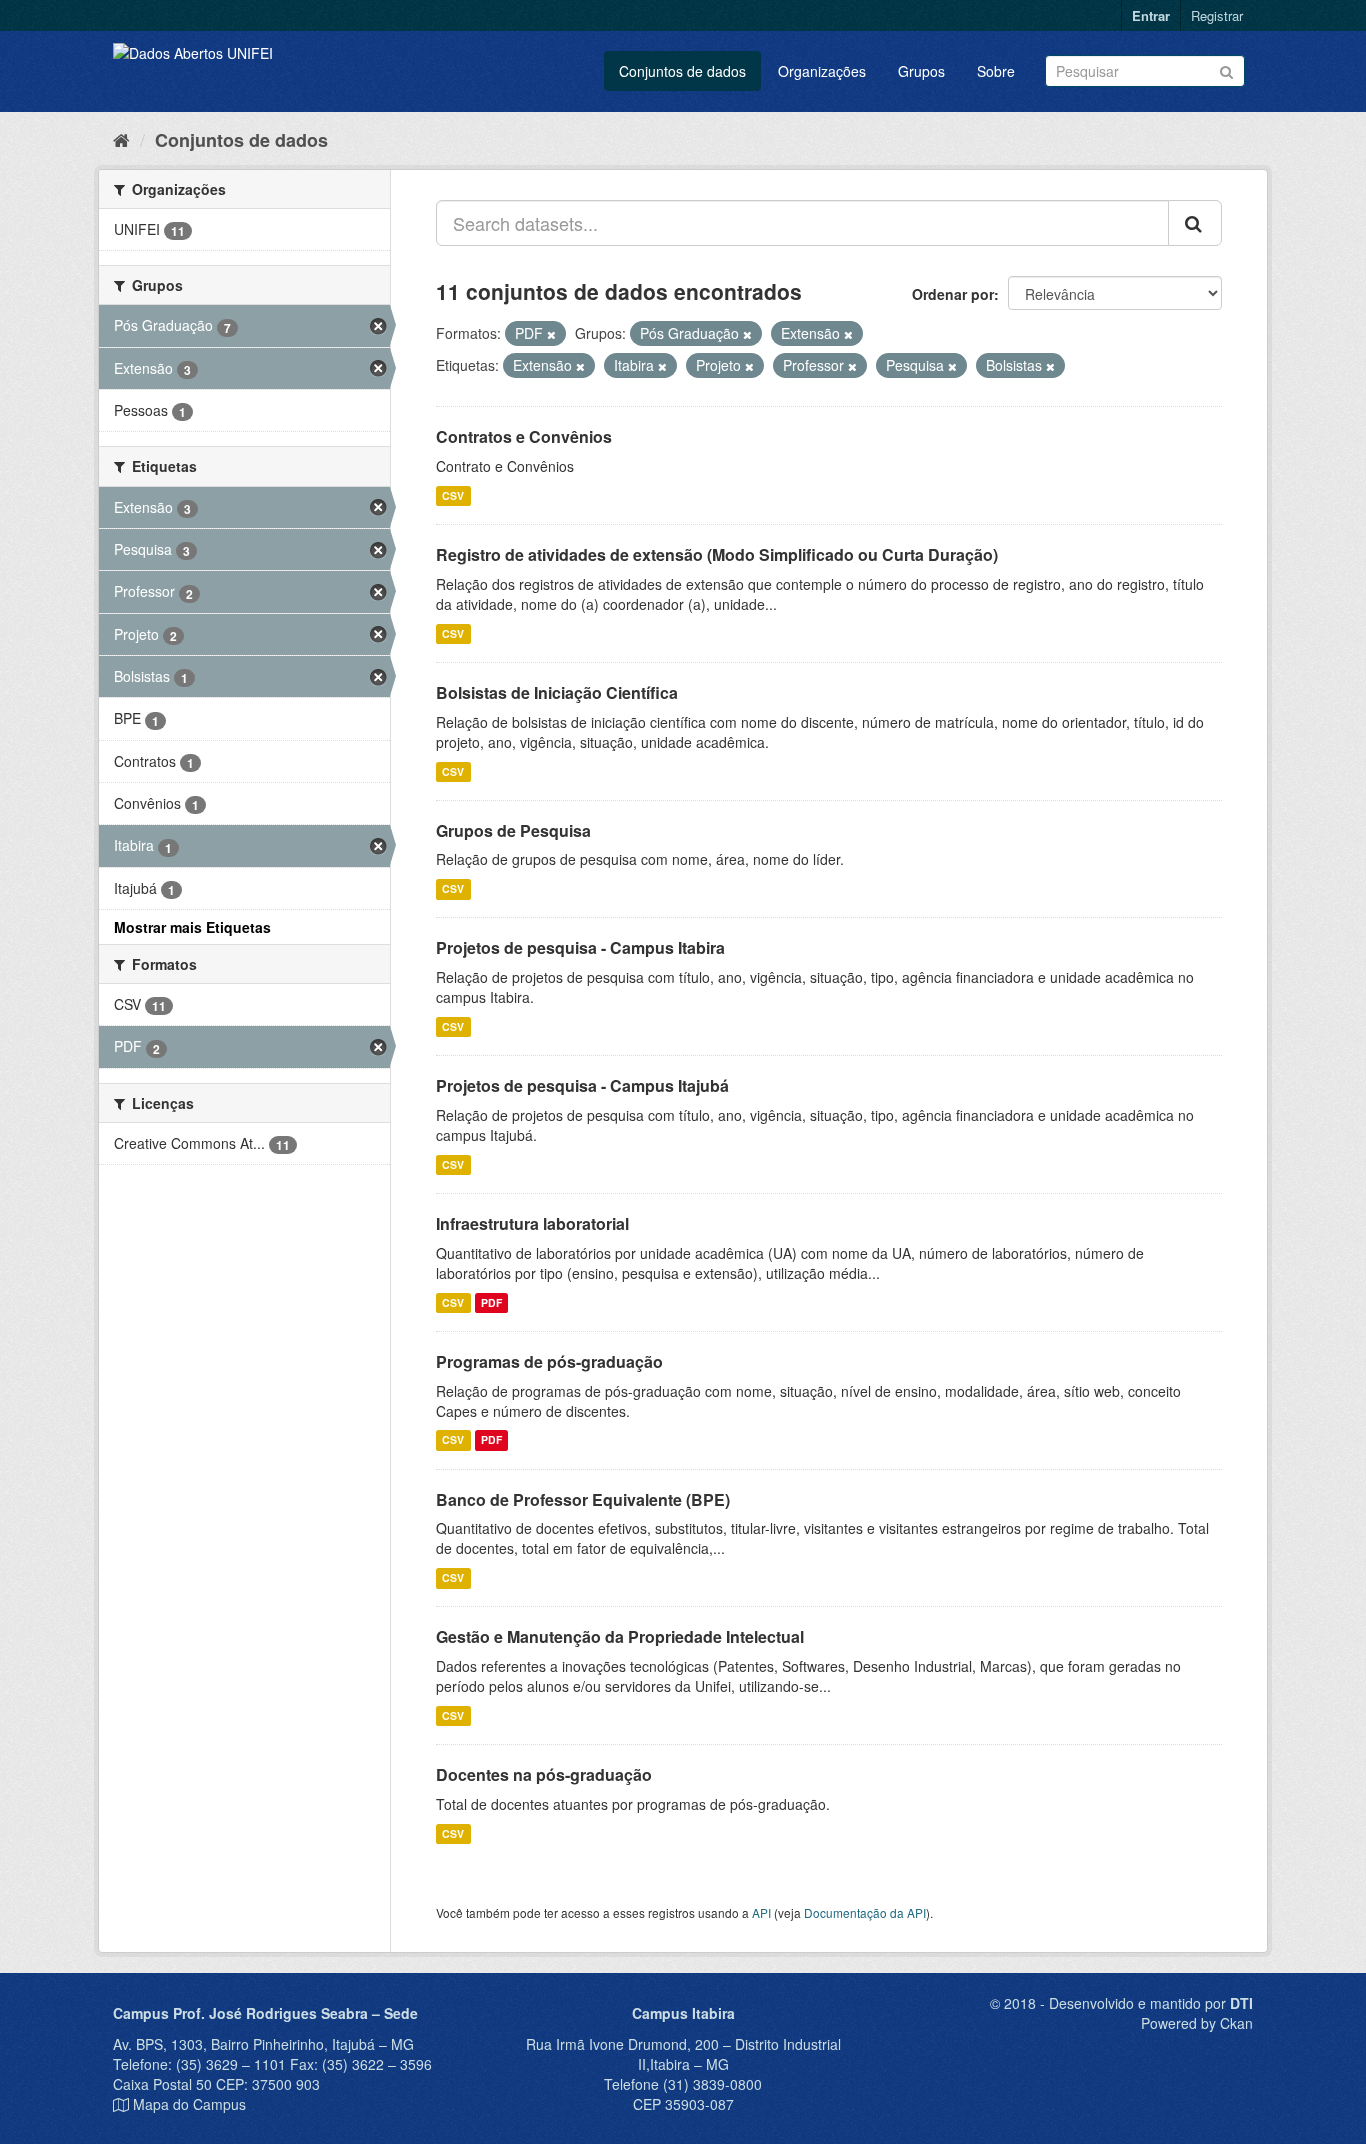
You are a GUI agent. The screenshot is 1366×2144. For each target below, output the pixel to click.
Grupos (921, 71)
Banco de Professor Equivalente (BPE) (583, 1499)
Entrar (1151, 15)
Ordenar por (953, 294)
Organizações (822, 71)
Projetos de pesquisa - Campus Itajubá (582, 1085)
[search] (1195, 223)
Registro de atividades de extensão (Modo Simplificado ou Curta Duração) (717, 554)
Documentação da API (865, 1912)
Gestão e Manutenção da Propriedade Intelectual (620, 1636)
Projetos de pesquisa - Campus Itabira (580, 947)
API (761, 1912)
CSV (453, 495)
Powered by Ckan (1197, 2023)
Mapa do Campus (189, 2104)
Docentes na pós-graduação (544, 1774)
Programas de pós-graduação (549, 1361)
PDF (491, 1302)
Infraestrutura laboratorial (532, 1223)
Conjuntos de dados (682, 71)
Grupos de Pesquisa (513, 830)
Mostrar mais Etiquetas (192, 927)
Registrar (1217, 15)
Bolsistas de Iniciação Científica (557, 692)
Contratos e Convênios (524, 436)
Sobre (996, 71)
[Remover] (551, 334)
